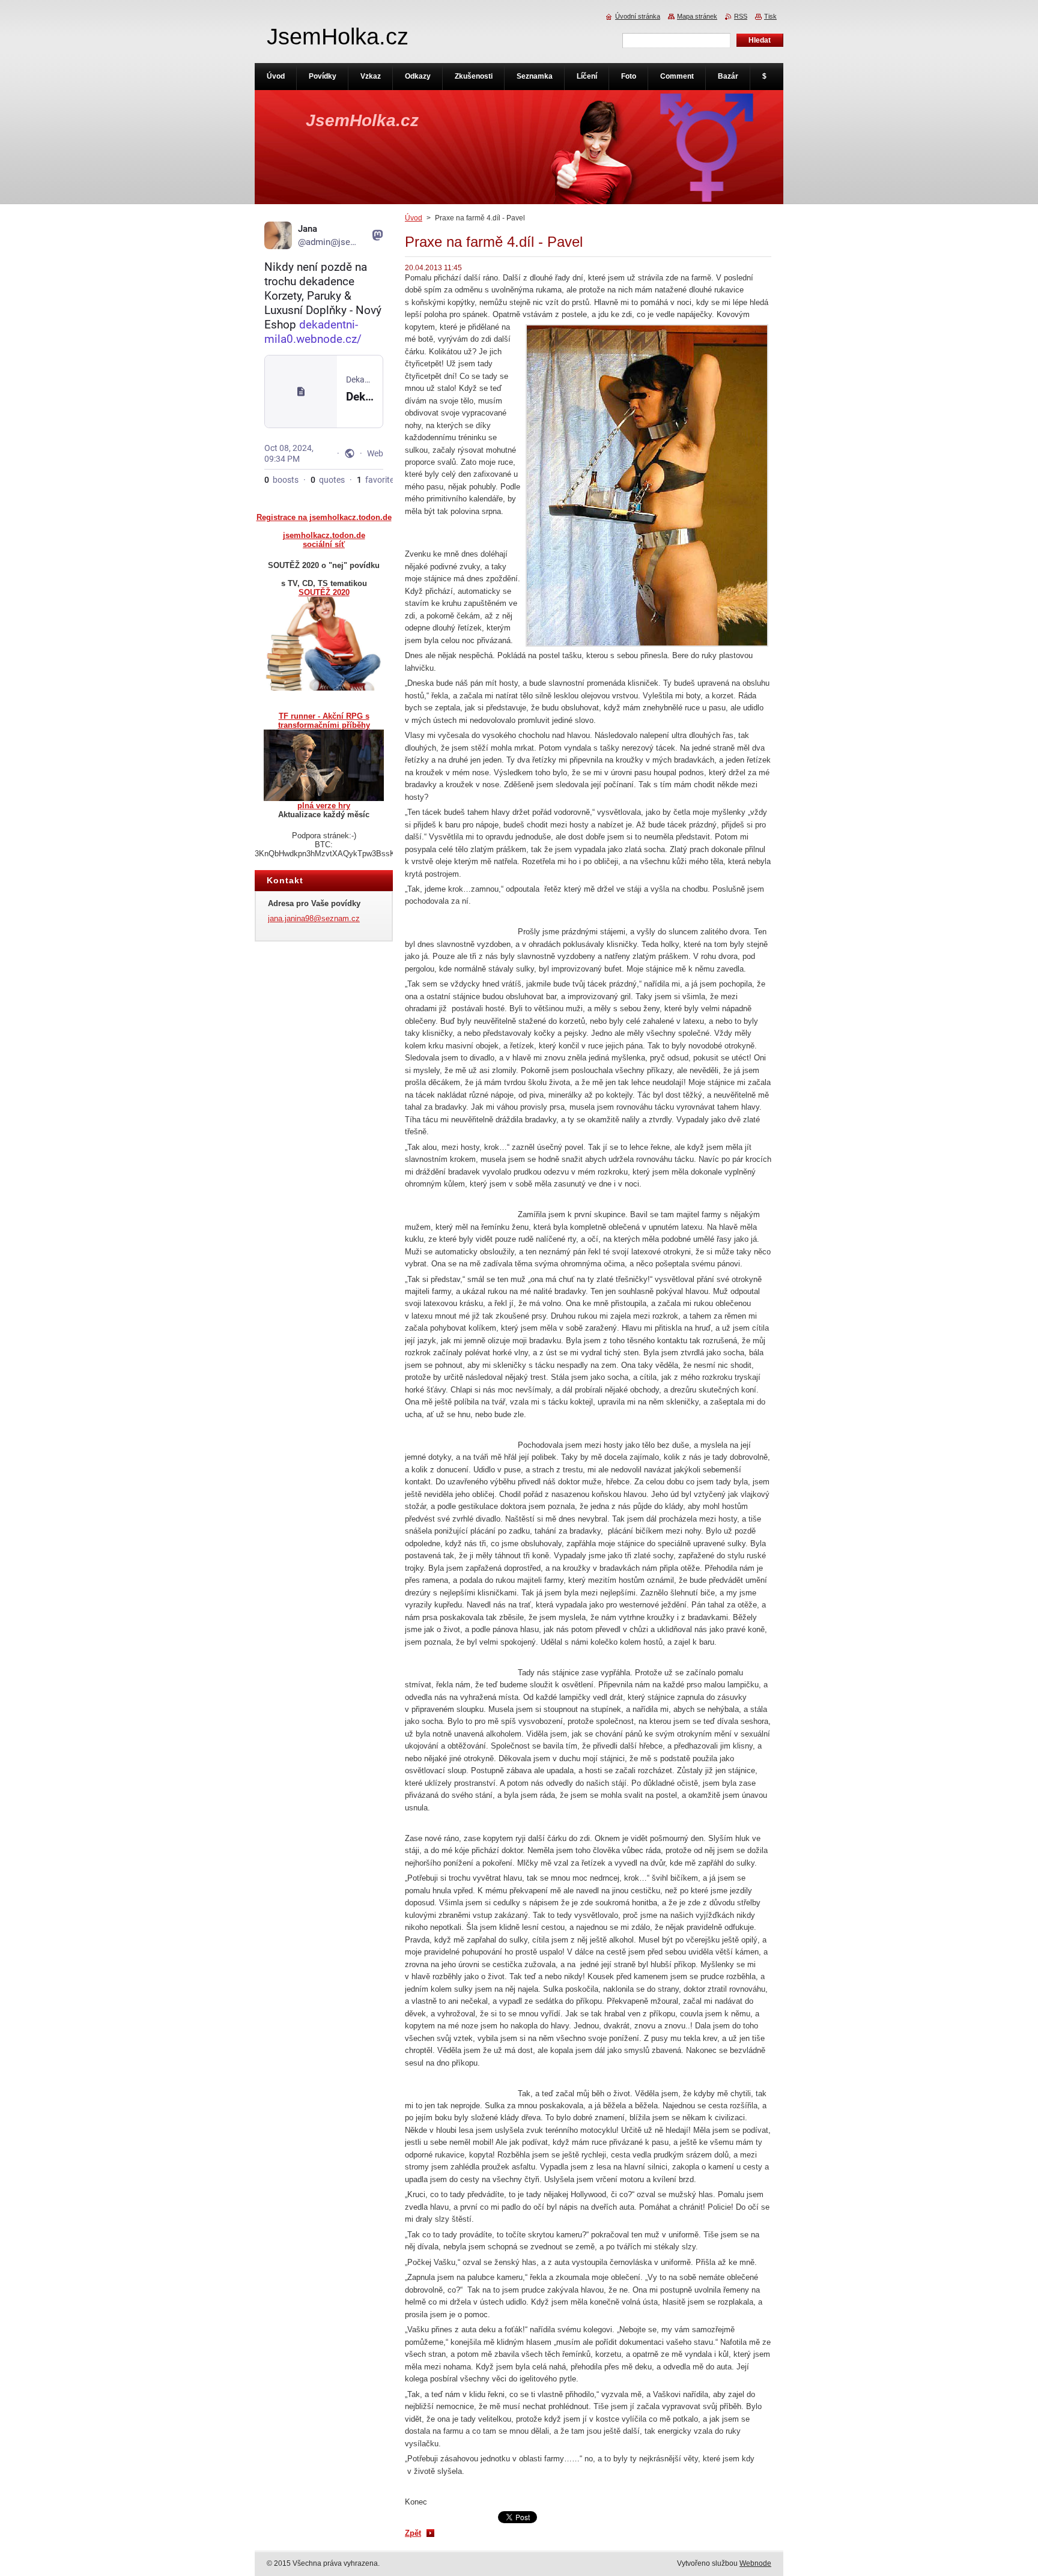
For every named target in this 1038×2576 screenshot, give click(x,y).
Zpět (413, 2533)
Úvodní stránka (638, 16)
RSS (741, 16)
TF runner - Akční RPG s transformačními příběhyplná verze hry (324, 761)
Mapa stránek (697, 16)
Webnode (755, 2563)
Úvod (414, 218)
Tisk (770, 16)
